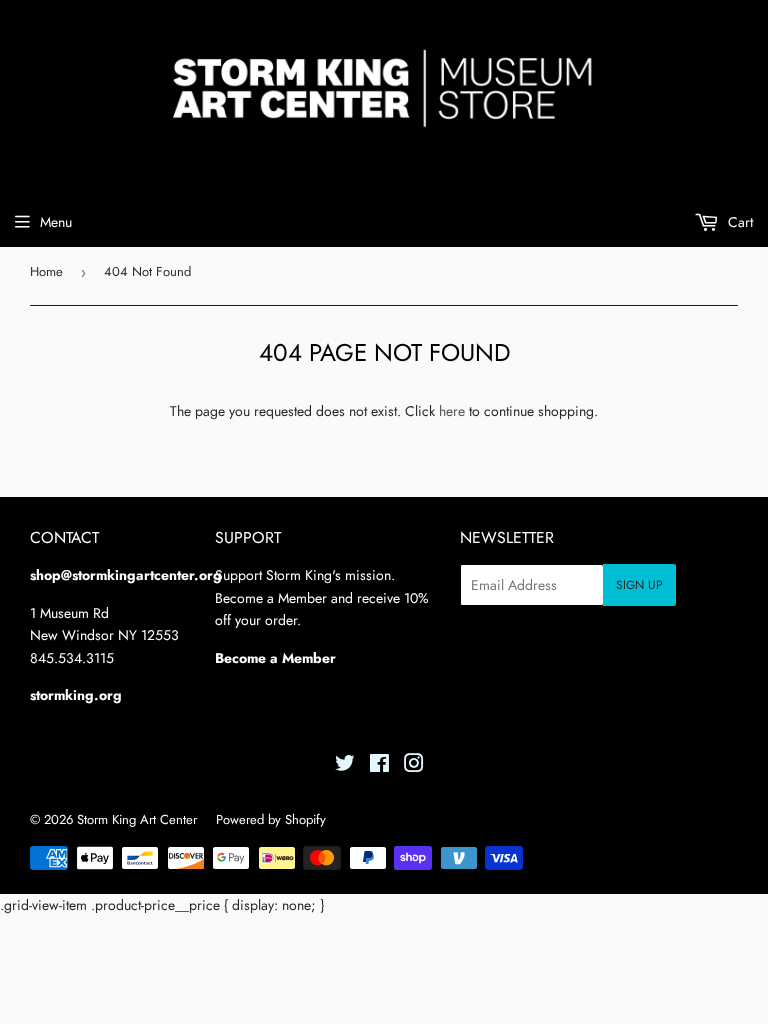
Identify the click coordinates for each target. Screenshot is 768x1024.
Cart (738, 222)
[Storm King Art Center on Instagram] (414, 766)
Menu (56, 222)
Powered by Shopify (271, 819)
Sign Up (639, 585)
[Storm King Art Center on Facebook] (379, 766)
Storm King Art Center (137, 819)
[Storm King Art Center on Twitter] (345, 766)
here (452, 411)
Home (46, 271)
